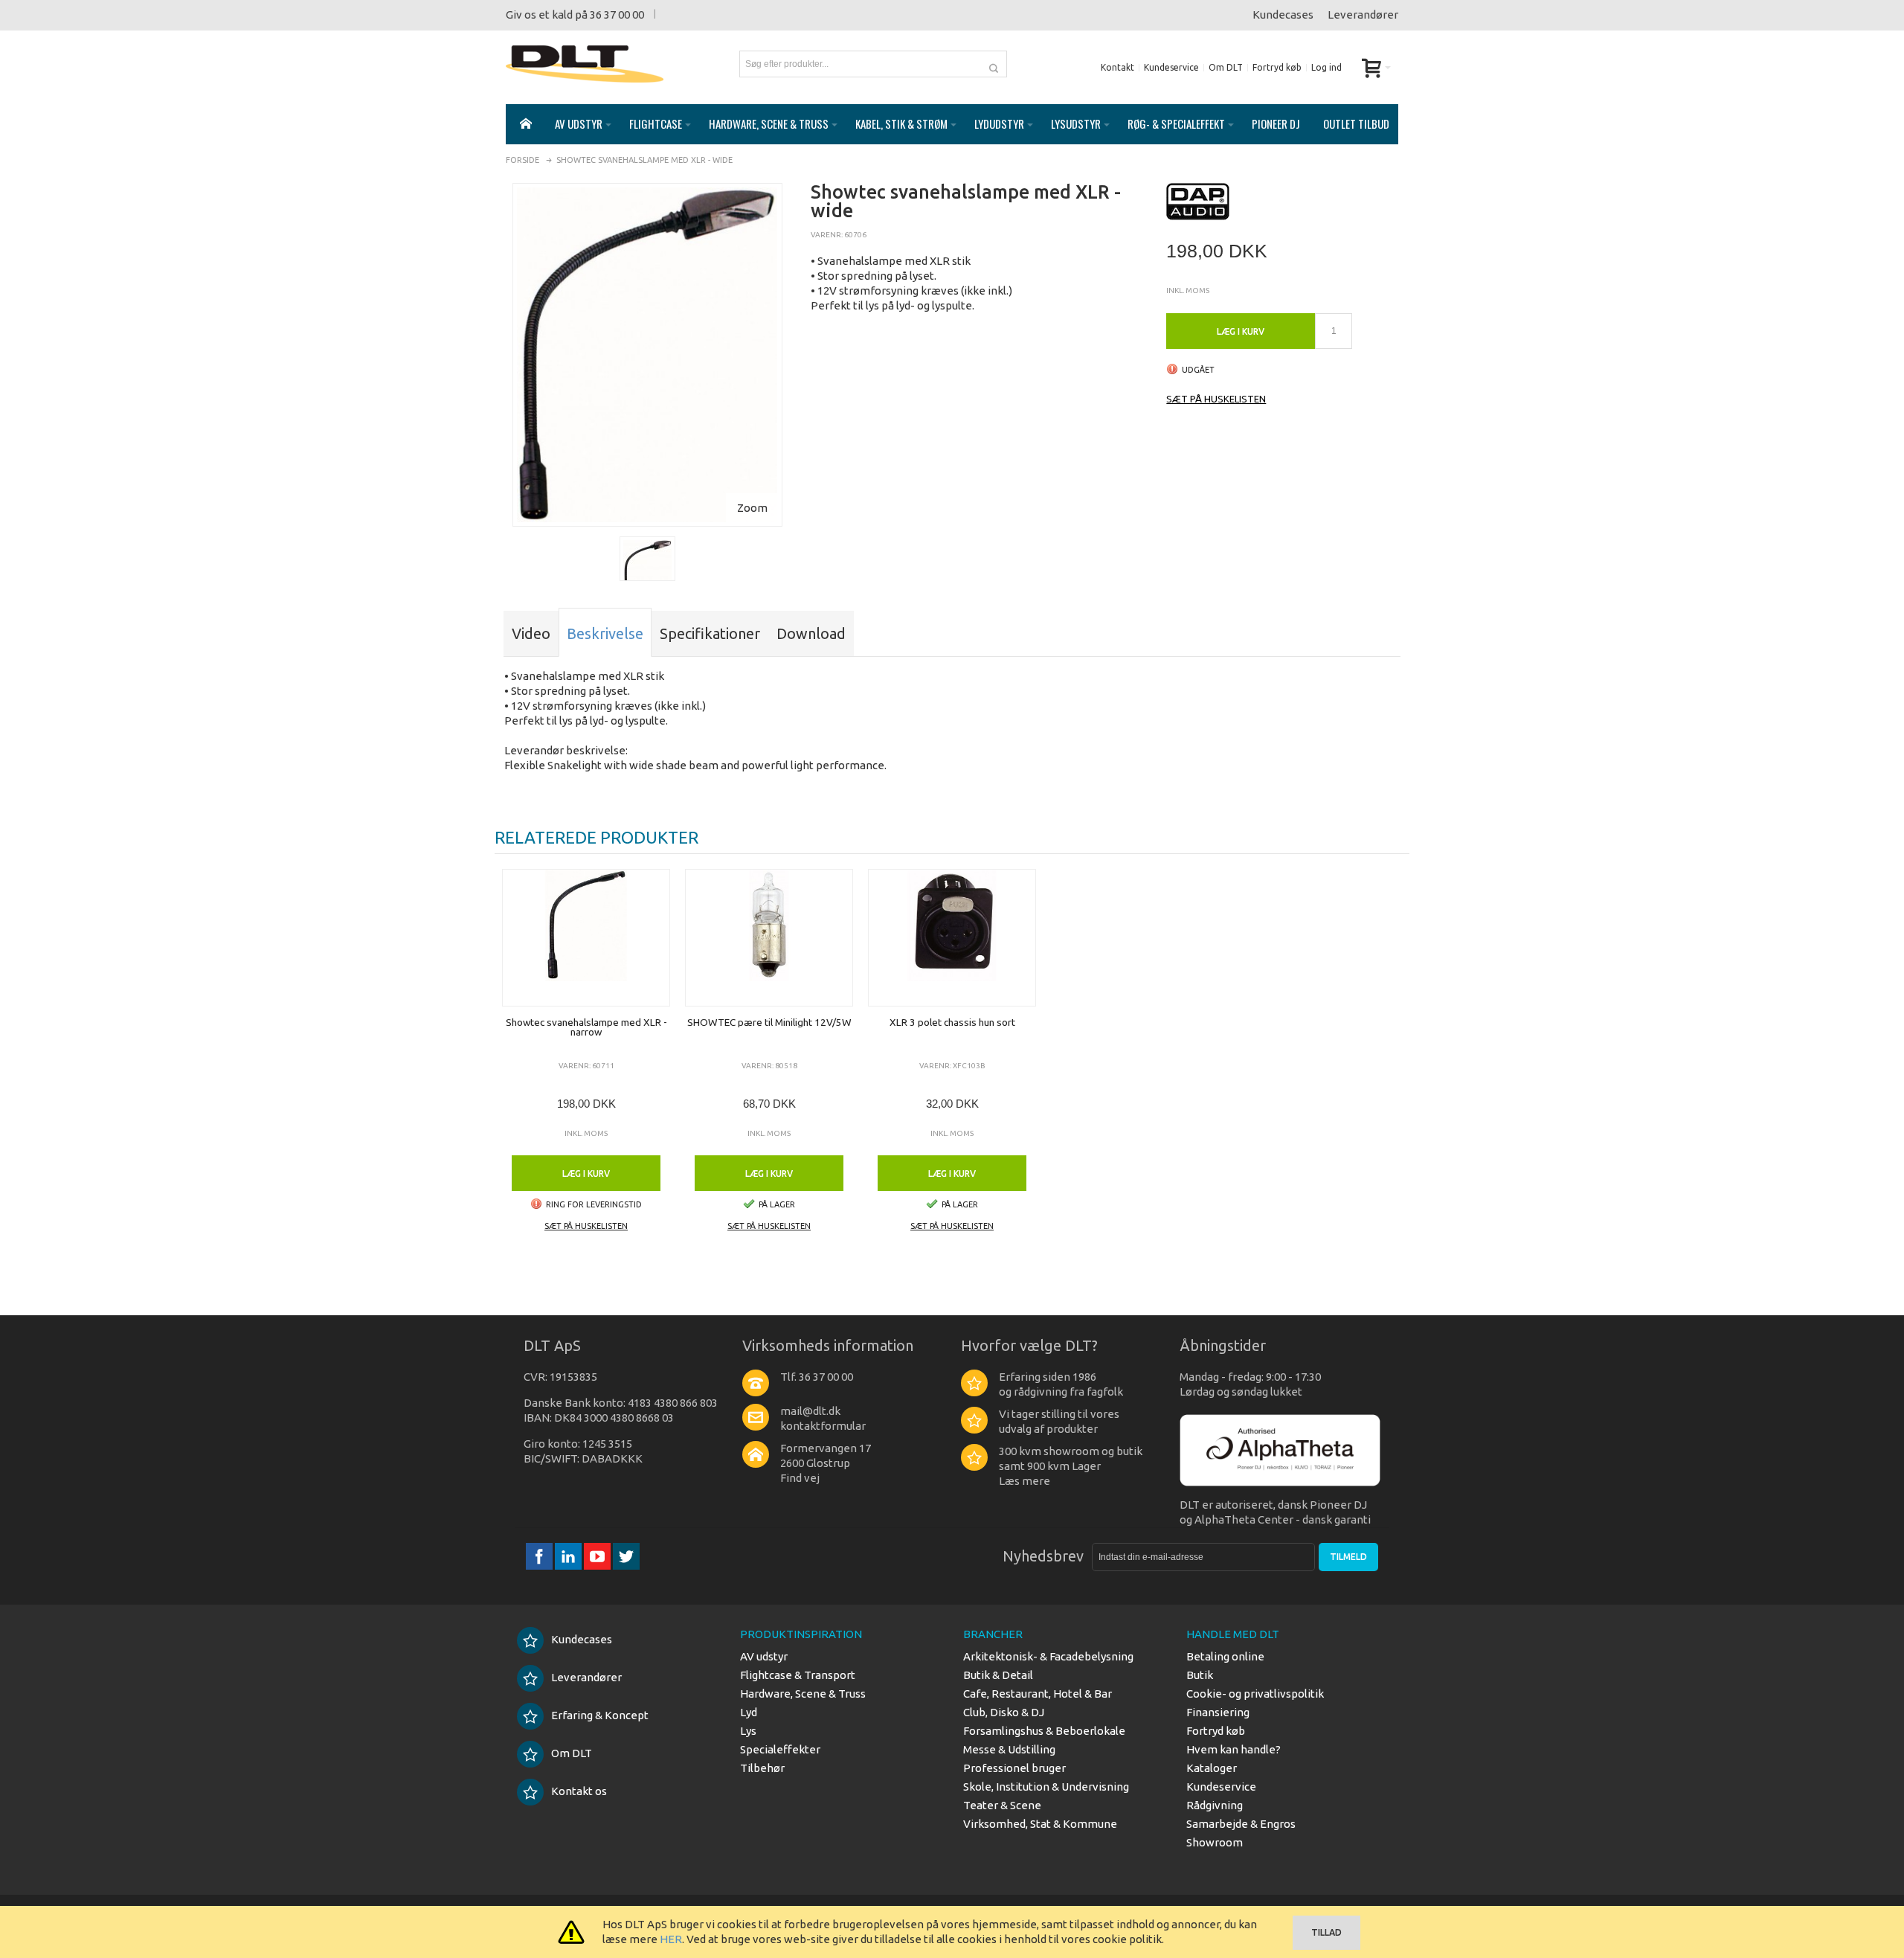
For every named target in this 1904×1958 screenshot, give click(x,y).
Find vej (800, 1478)
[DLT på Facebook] (540, 1557)
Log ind (1326, 67)
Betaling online (1225, 1656)
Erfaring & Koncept (600, 1715)
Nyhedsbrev (1043, 1556)
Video (531, 633)
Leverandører (1363, 15)
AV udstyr (764, 1656)
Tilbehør (762, 1768)
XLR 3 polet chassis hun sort (952, 1022)
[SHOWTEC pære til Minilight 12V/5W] (769, 938)
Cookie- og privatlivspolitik (1255, 1694)
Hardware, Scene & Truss (803, 1694)
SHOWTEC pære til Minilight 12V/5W (769, 1022)
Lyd (749, 1712)
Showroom (1215, 1842)
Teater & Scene (1002, 1805)
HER (671, 1939)
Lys (748, 1731)
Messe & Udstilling (1009, 1749)
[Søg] (994, 64)
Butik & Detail (998, 1675)
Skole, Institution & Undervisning (1046, 1787)
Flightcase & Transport (798, 1675)
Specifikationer (710, 633)
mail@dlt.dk (810, 1411)
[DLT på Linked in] (569, 1557)
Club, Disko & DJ (1004, 1712)
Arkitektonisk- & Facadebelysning (1048, 1656)
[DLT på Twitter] (626, 1557)
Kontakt (1117, 67)
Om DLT (1226, 67)
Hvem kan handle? (1234, 1749)
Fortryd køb (1277, 67)
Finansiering (1218, 1712)
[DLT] (585, 64)
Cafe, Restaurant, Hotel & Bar (1038, 1694)
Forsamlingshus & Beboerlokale (1044, 1731)
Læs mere (1025, 1481)
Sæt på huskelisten (1216, 399)
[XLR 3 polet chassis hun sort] (952, 938)
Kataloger (1212, 1768)
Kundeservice (1171, 67)
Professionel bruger (1014, 1768)
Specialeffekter (780, 1749)
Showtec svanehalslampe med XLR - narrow (586, 1027)
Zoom (752, 508)
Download (811, 633)
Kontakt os (579, 1791)
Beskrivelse (605, 633)
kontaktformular (823, 1426)
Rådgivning (1215, 1805)
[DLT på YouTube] (598, 1557)
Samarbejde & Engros (1241, 1824)
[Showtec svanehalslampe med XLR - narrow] (586, 938)
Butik (1200, 1675)
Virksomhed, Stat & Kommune (1040, 1824)
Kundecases (1283, 15)
